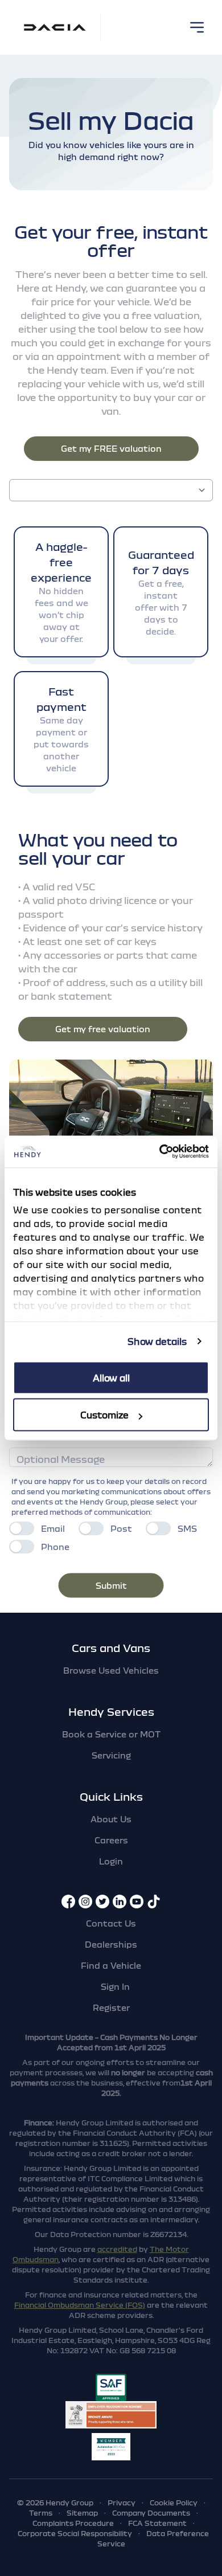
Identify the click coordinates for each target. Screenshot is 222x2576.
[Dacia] (55, 27)
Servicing (111, 1755)
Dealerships (111, 1944)
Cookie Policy (174, 2503)
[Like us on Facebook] (68, 1902)
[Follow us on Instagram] (85, 1902)
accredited (117, 2249)
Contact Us (111, 1923)
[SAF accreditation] (111, 2387)
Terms (41, 2513)
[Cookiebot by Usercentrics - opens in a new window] (160, 1152)
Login (111, 1861)
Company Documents (151, 2513)
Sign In (115, 1986)
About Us (111, 1819)
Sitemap (82, 2513)
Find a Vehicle (111, 1965)
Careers (111, 1840)
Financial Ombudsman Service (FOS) (80, 2305)
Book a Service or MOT (111, 1734)
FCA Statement (157, 2523)
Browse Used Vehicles (111, 1670)
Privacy (122, 2503)
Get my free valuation (103, 1029)
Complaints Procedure (73, 2523)
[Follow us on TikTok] (154, 1902)
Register (111, 2007)
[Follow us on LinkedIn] (120, 1902)
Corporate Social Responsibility (75, 2533)
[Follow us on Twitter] (102, 1902)
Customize (104, 1415)
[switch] (22, 1528)
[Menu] (197, 27)
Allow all (111, 1377)
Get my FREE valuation (111, 448)
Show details (157, 1342)
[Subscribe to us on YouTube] (137, 1902)
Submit (111, 1585)
